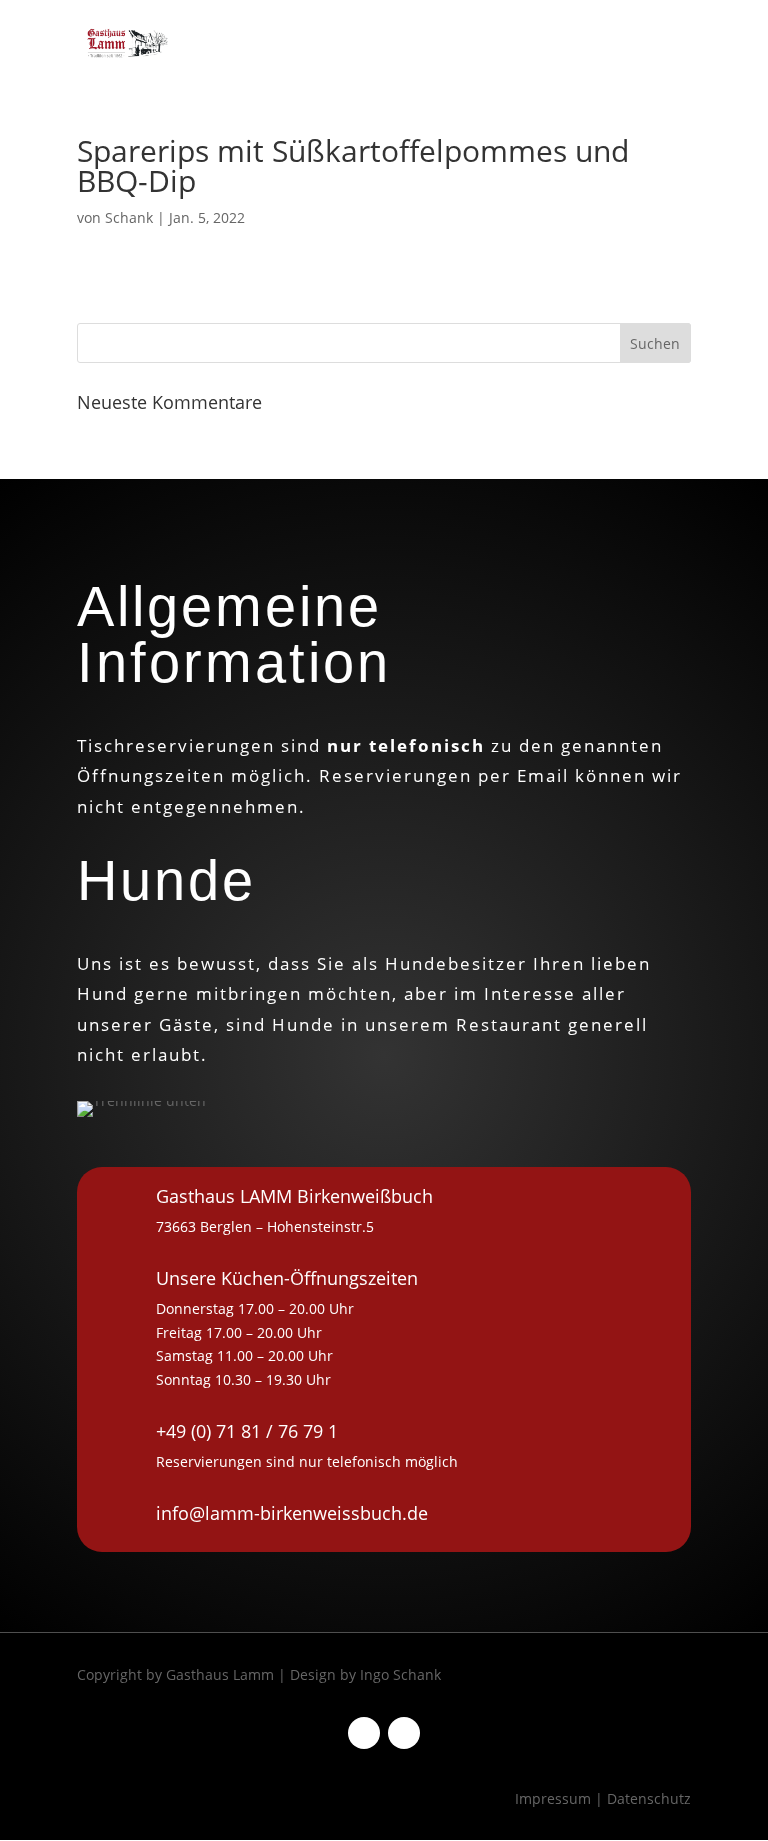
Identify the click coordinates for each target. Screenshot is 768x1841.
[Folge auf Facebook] (364, 1733)
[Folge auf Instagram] (404, 1733)
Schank (129, 217)
